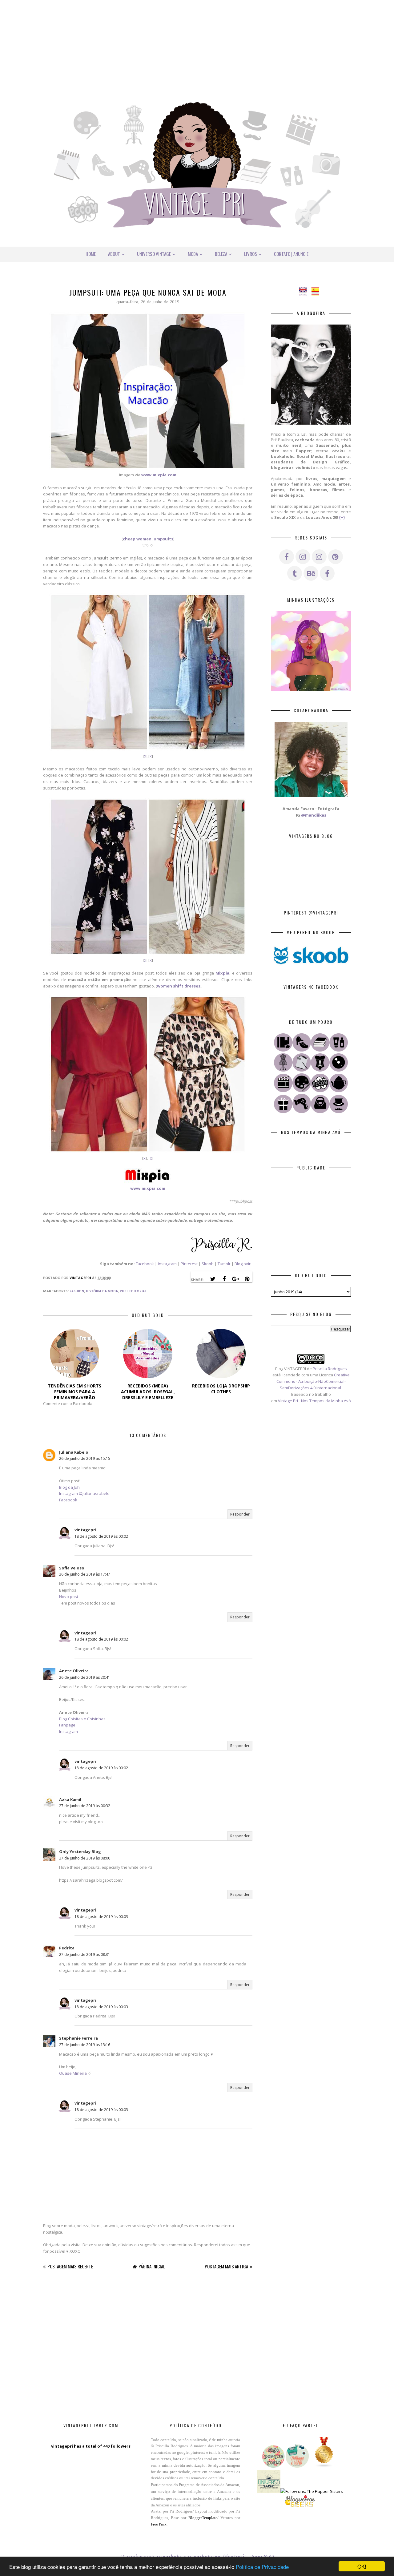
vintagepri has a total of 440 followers (91, 2446)
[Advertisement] (197, 43)
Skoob (208, 1264)
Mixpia (222, 973)
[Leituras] (320, 1050)
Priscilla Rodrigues (330, 1369)
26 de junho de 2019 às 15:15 (85, 1458)
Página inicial (152, 2266)
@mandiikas (314, 815)
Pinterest (189, 1264)
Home (91, 254)
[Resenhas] (302, 1070)
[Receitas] (339, 1091)
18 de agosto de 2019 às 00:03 (101, 1917)
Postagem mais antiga (226, 2266)
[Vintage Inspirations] (283, 1070)
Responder (240, 1514)
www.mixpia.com (148, 1188)
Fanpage (67, 1725)
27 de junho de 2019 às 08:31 (85, 1954)
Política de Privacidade (262, 2567)
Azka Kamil (70, 1799)
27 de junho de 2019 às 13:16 (85, 2045)
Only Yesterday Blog (80, 1851)
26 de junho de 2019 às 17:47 (85, 1574)
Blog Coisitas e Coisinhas (82, 1719)
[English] (305, 292)
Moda (193, 254)
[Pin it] (247, 1279)
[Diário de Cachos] (302, 1112)
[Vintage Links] (339, 1112)
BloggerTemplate (203, 2518)
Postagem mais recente (70, 2266)
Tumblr (225, 1264)
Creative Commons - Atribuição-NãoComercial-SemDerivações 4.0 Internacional (313, 1381)
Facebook (145, 1264)
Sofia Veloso (72, 1568)
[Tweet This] (213, 1279)
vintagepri (85, 1530)
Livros (251, 254)
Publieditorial (133, 1291)
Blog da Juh (69, 1487)
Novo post (69, 1597)
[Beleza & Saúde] (339, 1050)
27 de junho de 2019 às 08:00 (85, 1858)
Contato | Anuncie (291, 254)
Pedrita (67, 1948)
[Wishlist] (320, 1112)
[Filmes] (283, 1091)
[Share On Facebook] (224, 1279)
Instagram (167, 1264)
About (114, 254)
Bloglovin (243, 1264)
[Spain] (317, 292)
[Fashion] (302, 1050)
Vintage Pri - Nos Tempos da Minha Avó (314, 1401)
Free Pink (159, 2524)
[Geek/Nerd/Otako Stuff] (320, 1091)
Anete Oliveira (74, 1671)
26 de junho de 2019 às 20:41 (85, 1677)
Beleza (221, 254)
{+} (342, 517)
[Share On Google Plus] (235, 1279)
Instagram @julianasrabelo (84, 1493)
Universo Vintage (154, 254)
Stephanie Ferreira (78, 2038)
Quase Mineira (73, 2073)
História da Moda (102, 1291)
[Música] (339, 1070)
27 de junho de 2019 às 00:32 (85, 1806)
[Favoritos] (283, 1050)
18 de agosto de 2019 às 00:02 (101, 1536)
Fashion (77, 1291)
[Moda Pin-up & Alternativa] (320, 1070)
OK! (362, 2566)
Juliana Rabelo (74, 1452)
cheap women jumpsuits (148, 539)
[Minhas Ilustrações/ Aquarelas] (302, 1091)
